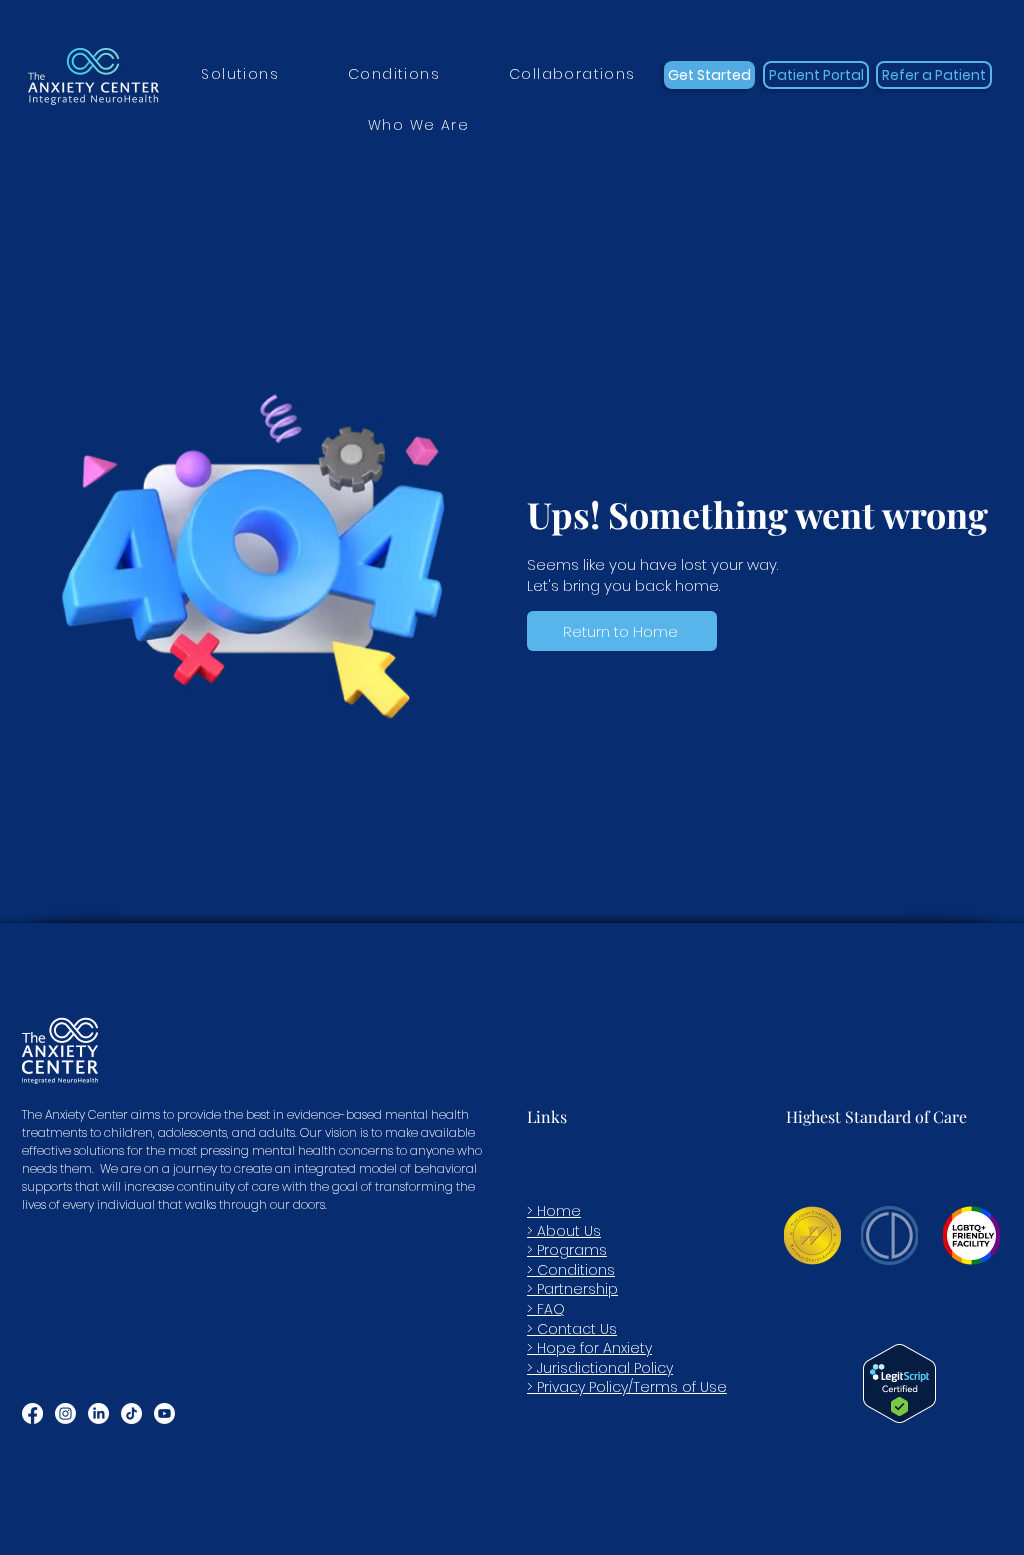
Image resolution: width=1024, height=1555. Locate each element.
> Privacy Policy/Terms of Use (627, 1387)
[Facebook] (32, 1413)
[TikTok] (131, 1413)
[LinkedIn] (98, 1413)
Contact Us (577, 1329)
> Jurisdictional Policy (600, 1368)
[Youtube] (164, 1413)
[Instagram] (65, 1413)
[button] (240, 75)
